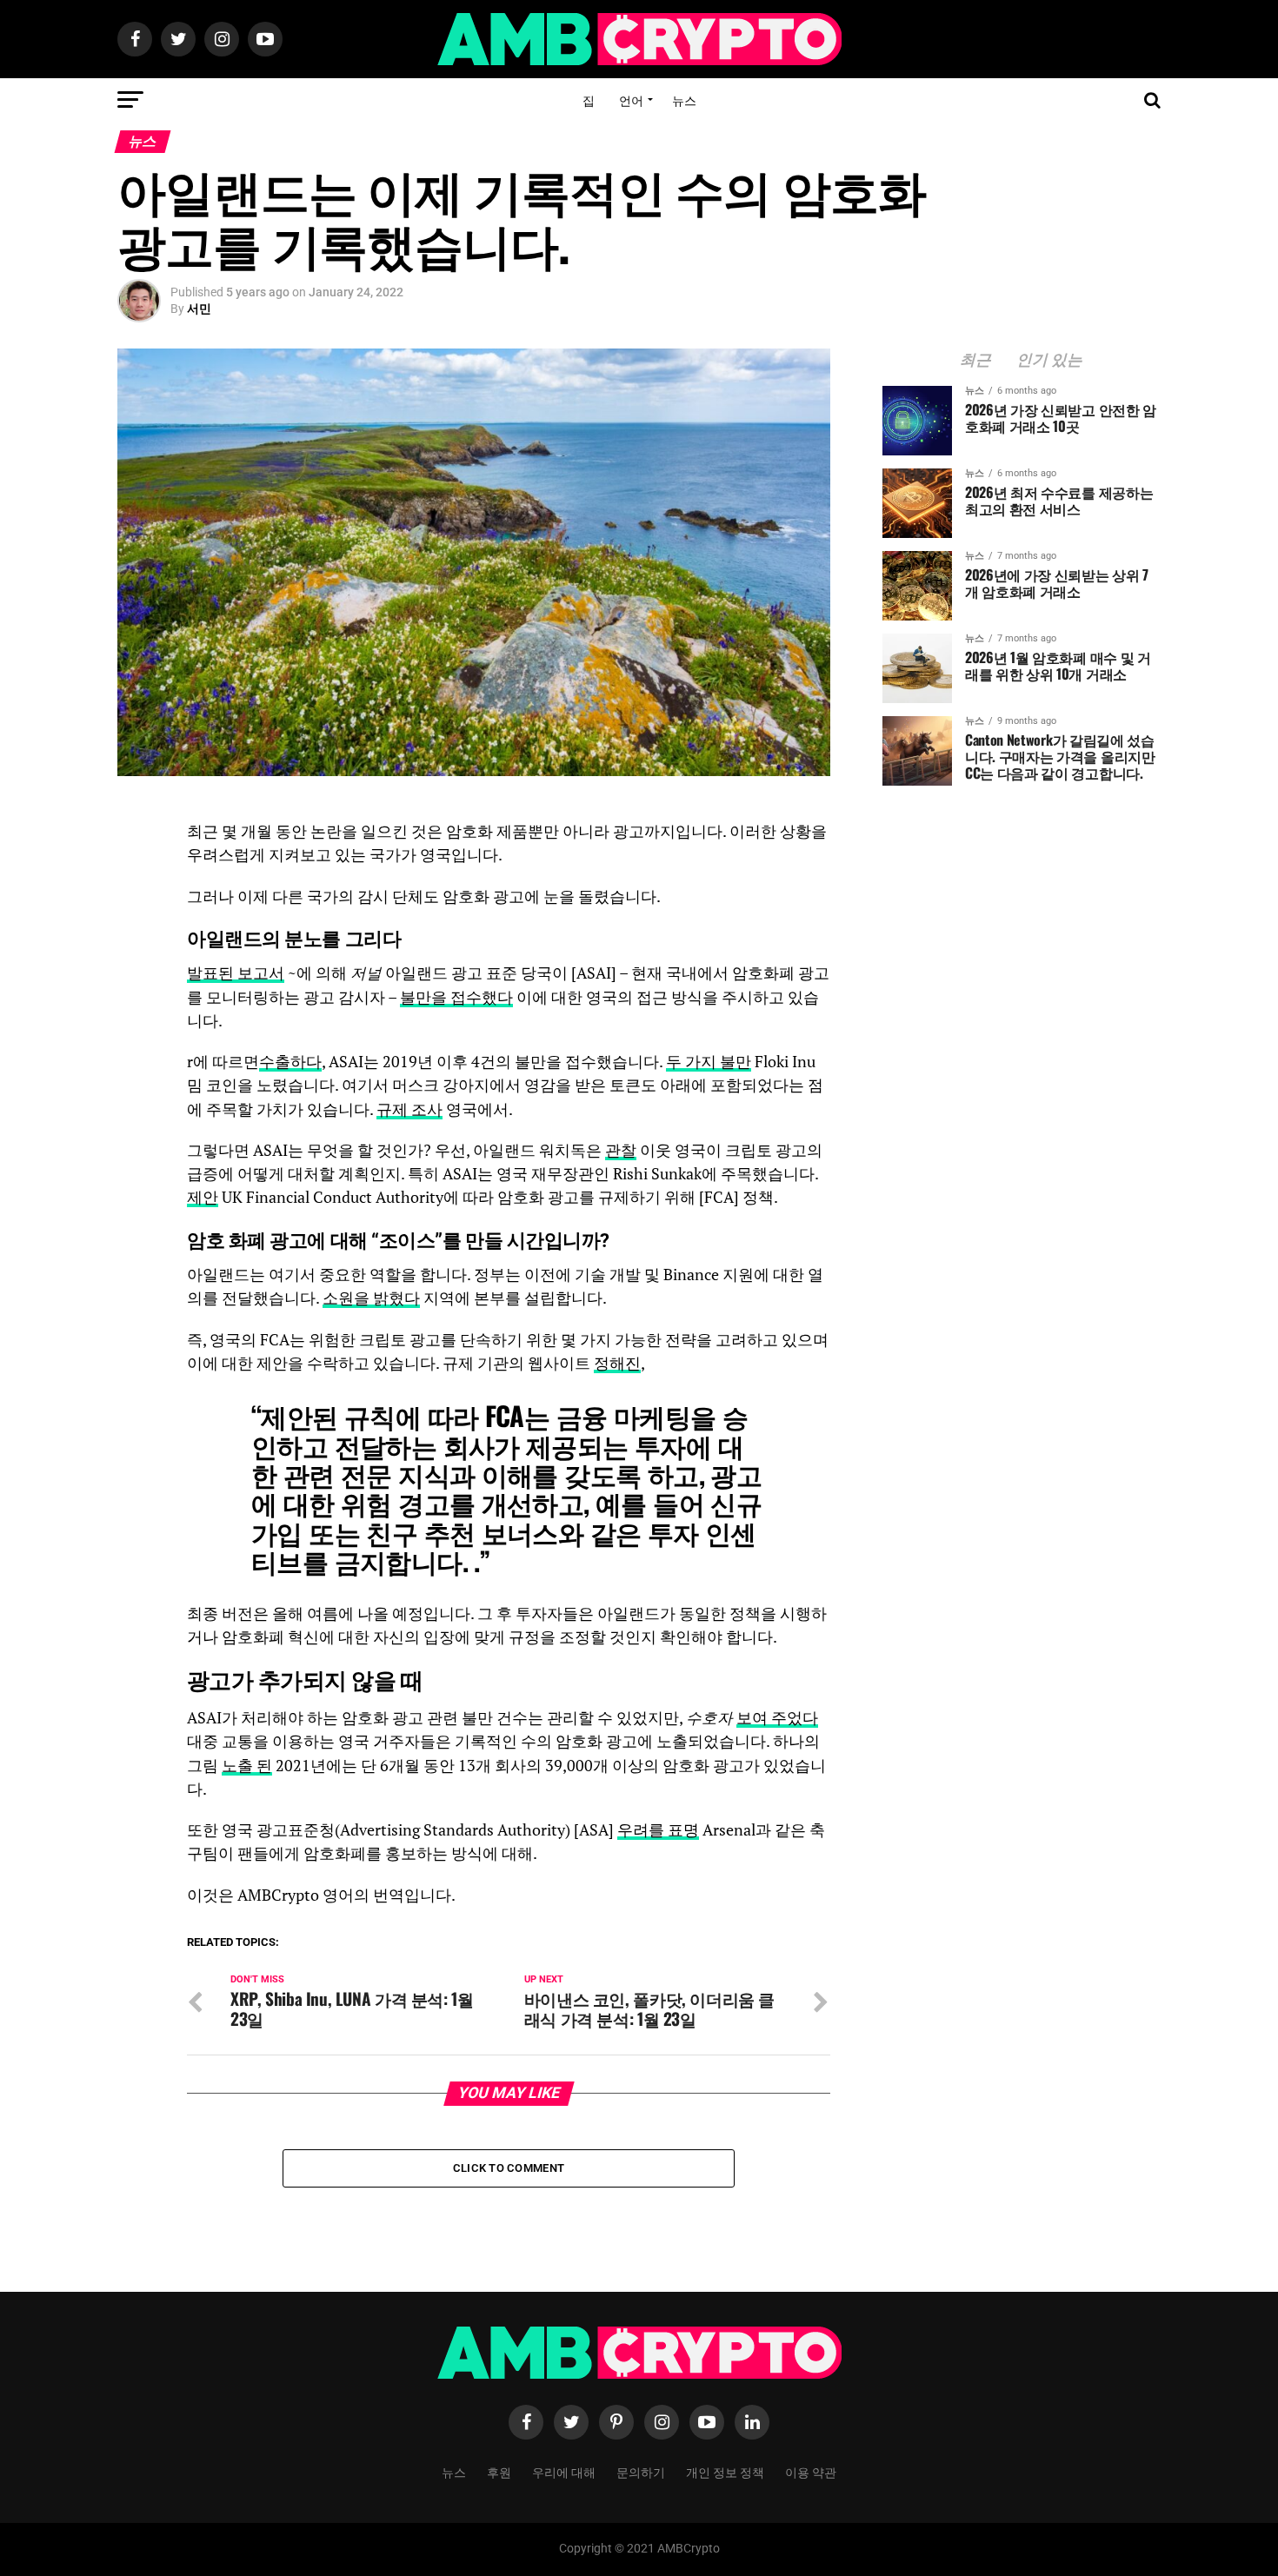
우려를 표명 (658, 1830)
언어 (631, 100)
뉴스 (684, 100)
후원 (499, 2471)
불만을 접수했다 (456, 997)
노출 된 (247, 1766)
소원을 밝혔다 (371, 1298)
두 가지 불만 (709, 1062)
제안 (203, 1197)
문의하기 (641, 2471)
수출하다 (290, 1062)
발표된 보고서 (236, 973)
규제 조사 (409, 1109)
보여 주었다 (777, 1718)
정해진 (617, 1363)
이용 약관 (811, 2471)
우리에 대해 (564, 2471)
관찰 (621, 1150)
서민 (199, 309)
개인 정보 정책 (725, 2471)
